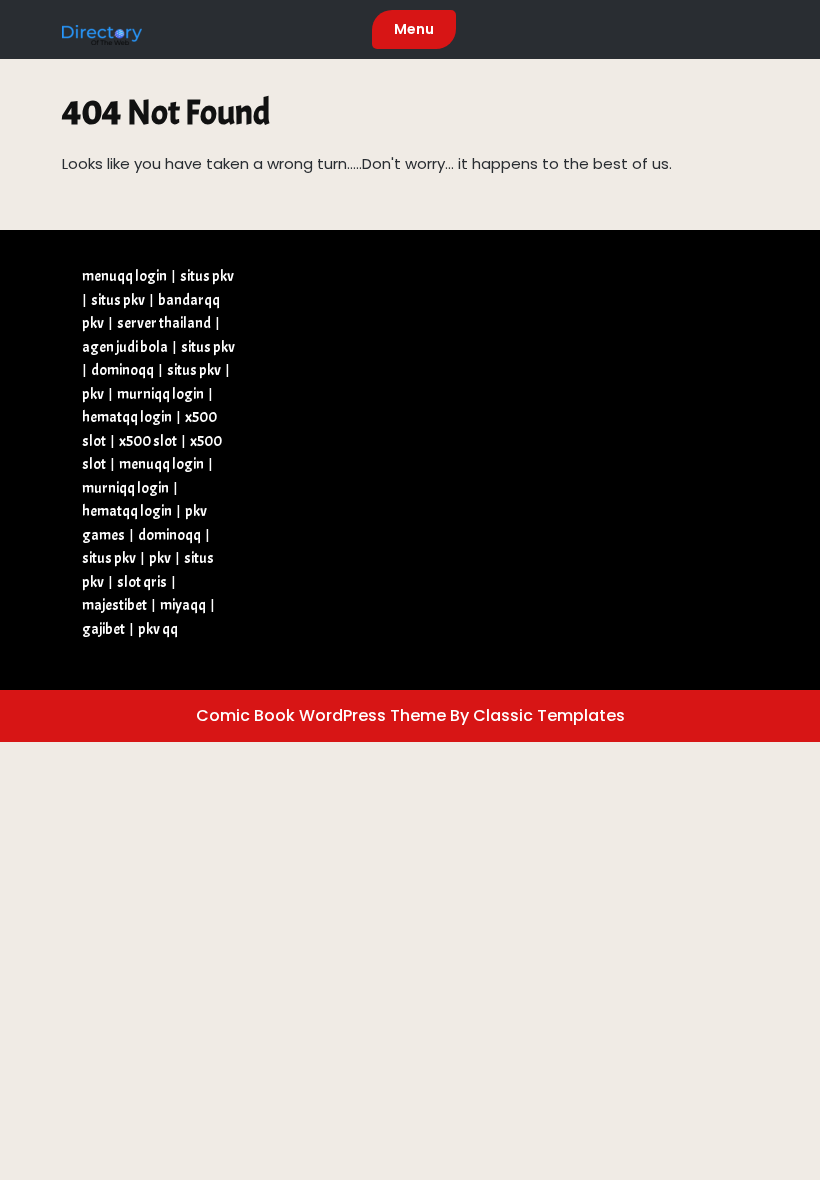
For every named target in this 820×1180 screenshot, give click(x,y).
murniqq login (160, 394)
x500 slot (148, 441)
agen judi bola (125, 347)
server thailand (164, 323)
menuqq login (124, 276)
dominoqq (122, 370)
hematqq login (127, 417)
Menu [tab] (414, 29)
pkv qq (158, 629)
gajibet (103, 629)
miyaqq (183, 605)
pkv (93, 394)
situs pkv (207, 276)
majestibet (114, 605)
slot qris (142, 582)
